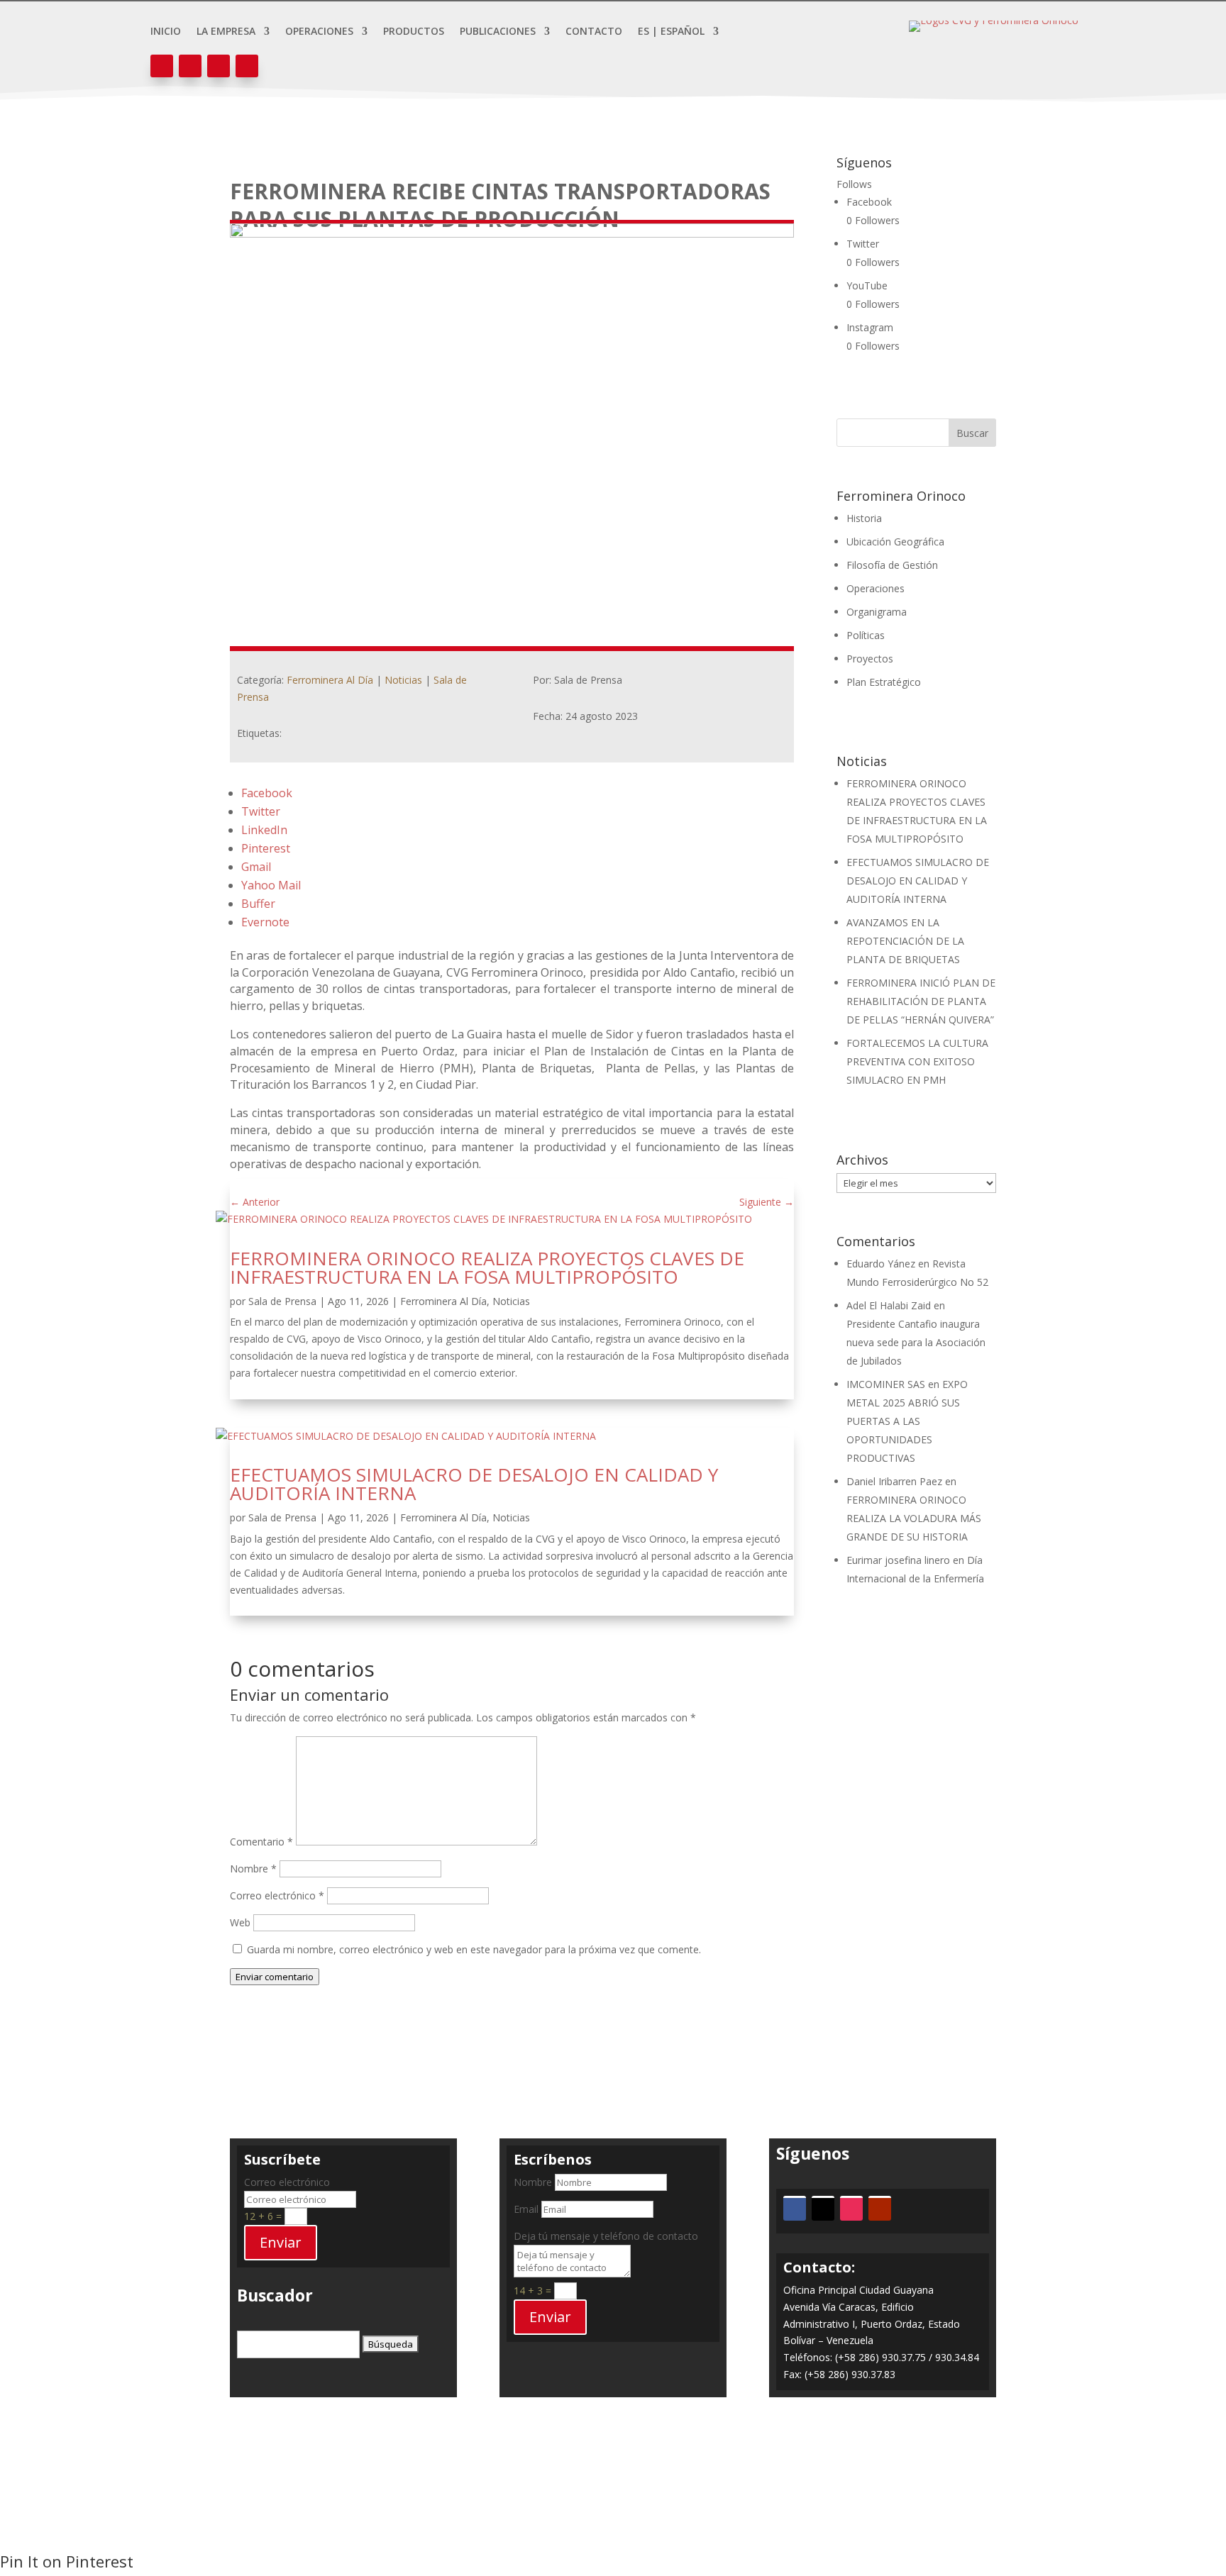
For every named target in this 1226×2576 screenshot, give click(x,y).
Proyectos (870, 659)
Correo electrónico (277, 1895)
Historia (864, 518)
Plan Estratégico (884, 682)
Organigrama (877, 612)
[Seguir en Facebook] (162, 66)
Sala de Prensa (282, 1301)
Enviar (281, 2242)
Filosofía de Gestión (892, 565)
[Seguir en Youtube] (247, 66)
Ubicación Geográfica (895, 542)
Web (240, 1922)
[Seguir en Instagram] (219, 66)
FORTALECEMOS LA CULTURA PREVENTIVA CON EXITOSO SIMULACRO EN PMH (917, 1061)
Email (526, 2209)
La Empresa (226, 32)
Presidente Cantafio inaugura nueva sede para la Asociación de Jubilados (916, 1342)
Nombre (253, 1869)
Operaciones (319, 32)
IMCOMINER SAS (886, 1384)
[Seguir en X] (190, 66)
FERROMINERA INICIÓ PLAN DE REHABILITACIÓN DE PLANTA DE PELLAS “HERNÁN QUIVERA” (921, 1001)
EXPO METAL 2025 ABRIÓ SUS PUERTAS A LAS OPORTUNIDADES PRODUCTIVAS (907, 1421)
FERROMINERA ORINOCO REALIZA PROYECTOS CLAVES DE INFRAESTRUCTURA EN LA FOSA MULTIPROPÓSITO (487, 1267)
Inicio (166, 32)
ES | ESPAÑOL (671, 32)
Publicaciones (498, 32)
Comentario (261, 1842)
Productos (414, 32)
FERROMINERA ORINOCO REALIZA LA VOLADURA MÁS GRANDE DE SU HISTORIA (914, 1518)
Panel (613, 2471)
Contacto (594, 32)
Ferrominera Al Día (330, 680)
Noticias (403, 680)
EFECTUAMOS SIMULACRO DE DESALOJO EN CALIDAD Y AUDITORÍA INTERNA (474, 1484)
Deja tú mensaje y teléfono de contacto (606, 2236)
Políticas (866, 635)
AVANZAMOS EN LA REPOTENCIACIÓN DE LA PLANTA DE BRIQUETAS (905, 941)
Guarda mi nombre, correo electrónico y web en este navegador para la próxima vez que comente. (474, 1949)
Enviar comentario (275, 1977)
